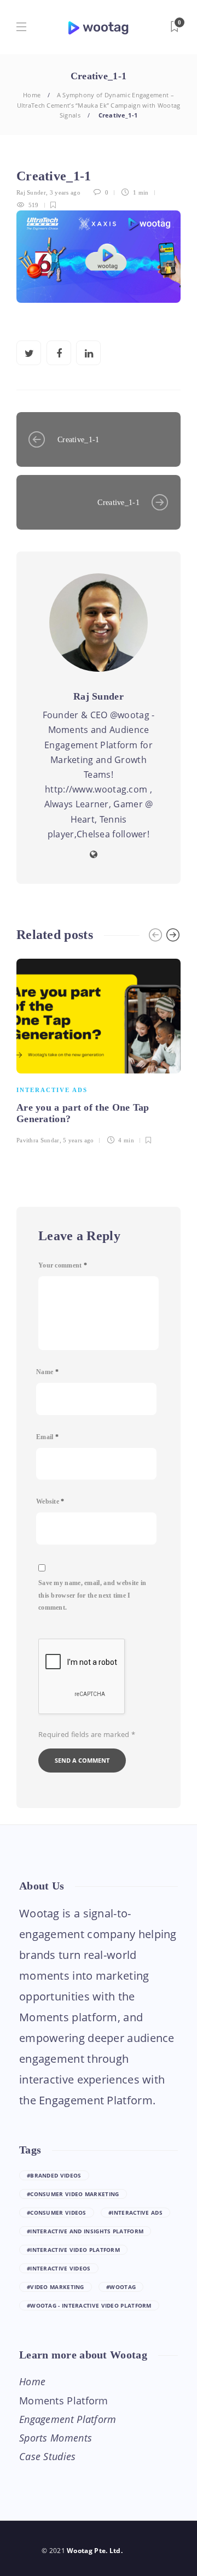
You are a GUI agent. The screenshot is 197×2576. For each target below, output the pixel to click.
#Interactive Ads (135, 2213)
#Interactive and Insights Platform (85, 2231)
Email (47, 1437)
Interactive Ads (52, 1090)
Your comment (63, 1265)
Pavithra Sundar (38, 1140)
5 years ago (78, 1140)
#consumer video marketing (73, 2194)
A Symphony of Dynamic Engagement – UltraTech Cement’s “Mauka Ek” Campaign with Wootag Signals (99, 105)
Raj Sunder (31, 192)
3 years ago (65, 192)
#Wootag (121, 2287)
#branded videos (54, 2175)
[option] (99, 1050)
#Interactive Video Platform (73, 2250)
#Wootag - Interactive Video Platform (89, 2305)
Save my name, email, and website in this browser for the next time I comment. (92, 1595)
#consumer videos (57, 2213)
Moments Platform (64, 2401)
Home (32, 95)
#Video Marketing (56, 2287)
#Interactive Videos (59, 2268)
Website (50, 1501)
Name (47, 1372)
